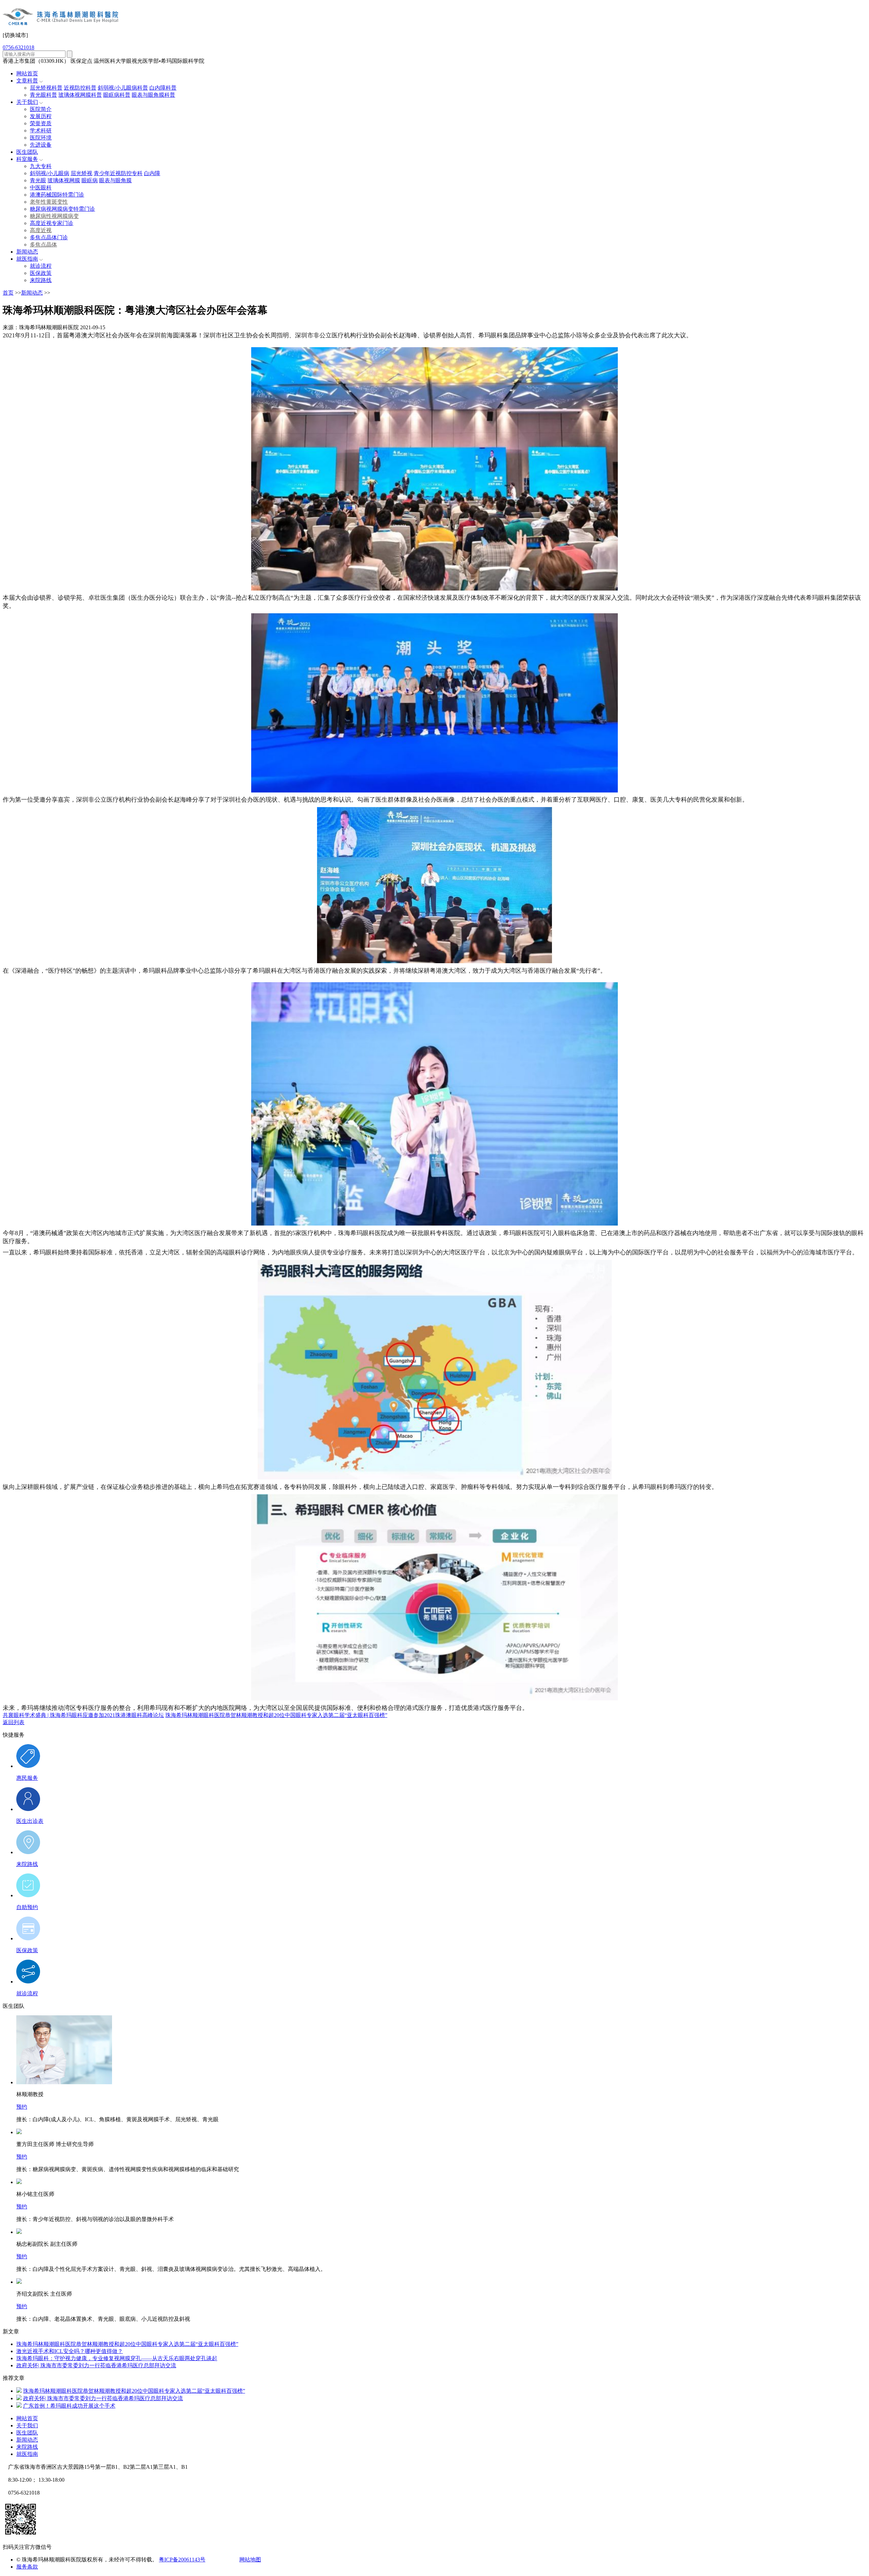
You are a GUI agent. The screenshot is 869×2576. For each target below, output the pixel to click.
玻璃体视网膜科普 (80, 95)
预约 (22, 2107)
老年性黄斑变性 (49, 202)
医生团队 (27, 152)
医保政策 (41, 273)
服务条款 (27, 2567)
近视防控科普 (80, 88)
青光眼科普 (43, 95)
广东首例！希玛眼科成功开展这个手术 (69, 2406)
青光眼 (38, 180)
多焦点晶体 (43, 245)
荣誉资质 (41, 123)
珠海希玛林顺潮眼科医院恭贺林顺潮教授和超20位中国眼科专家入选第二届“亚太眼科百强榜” (276, 1715)
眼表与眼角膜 (115, 180)
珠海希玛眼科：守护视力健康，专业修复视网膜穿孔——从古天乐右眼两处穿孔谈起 (117, 2358)
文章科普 (27, 81)
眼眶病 (90, 180)
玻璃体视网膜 (64, 180)
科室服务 (27, 159)
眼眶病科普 (117, 95)
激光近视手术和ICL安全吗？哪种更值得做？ (70, 2351)
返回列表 (14, 1722)
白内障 (152, 173)
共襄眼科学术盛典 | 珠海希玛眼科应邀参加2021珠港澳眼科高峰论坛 (83, 1715)
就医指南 (27, 259)
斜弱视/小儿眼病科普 (123, 88)
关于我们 (27, 102)
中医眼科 (41, 188)
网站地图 (250, 2560)
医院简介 (41, 109)
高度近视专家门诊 (52, 223)
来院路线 (41, 280)
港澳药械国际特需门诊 (57, 195)
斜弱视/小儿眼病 (50, 173)
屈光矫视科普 (46, 88)
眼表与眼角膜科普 (153, 95)
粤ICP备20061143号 (182, 2560)
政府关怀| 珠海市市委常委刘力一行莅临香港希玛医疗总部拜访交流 (96, 2365)
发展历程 (41, 116)
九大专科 (41, 166)
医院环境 (41, 138)
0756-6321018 (19, 47)
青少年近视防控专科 (118, 173)
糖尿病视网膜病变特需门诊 (62, 209)
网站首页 (27, 73)
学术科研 (41, 130)
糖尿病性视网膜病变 (54, 216)
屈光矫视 (81, 173)
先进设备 (41, 145)
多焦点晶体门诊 (49, 237)
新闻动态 (27, 252)
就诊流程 (41, 266)
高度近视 (41, 230)
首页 (8, 293)
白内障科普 (163, 88)
